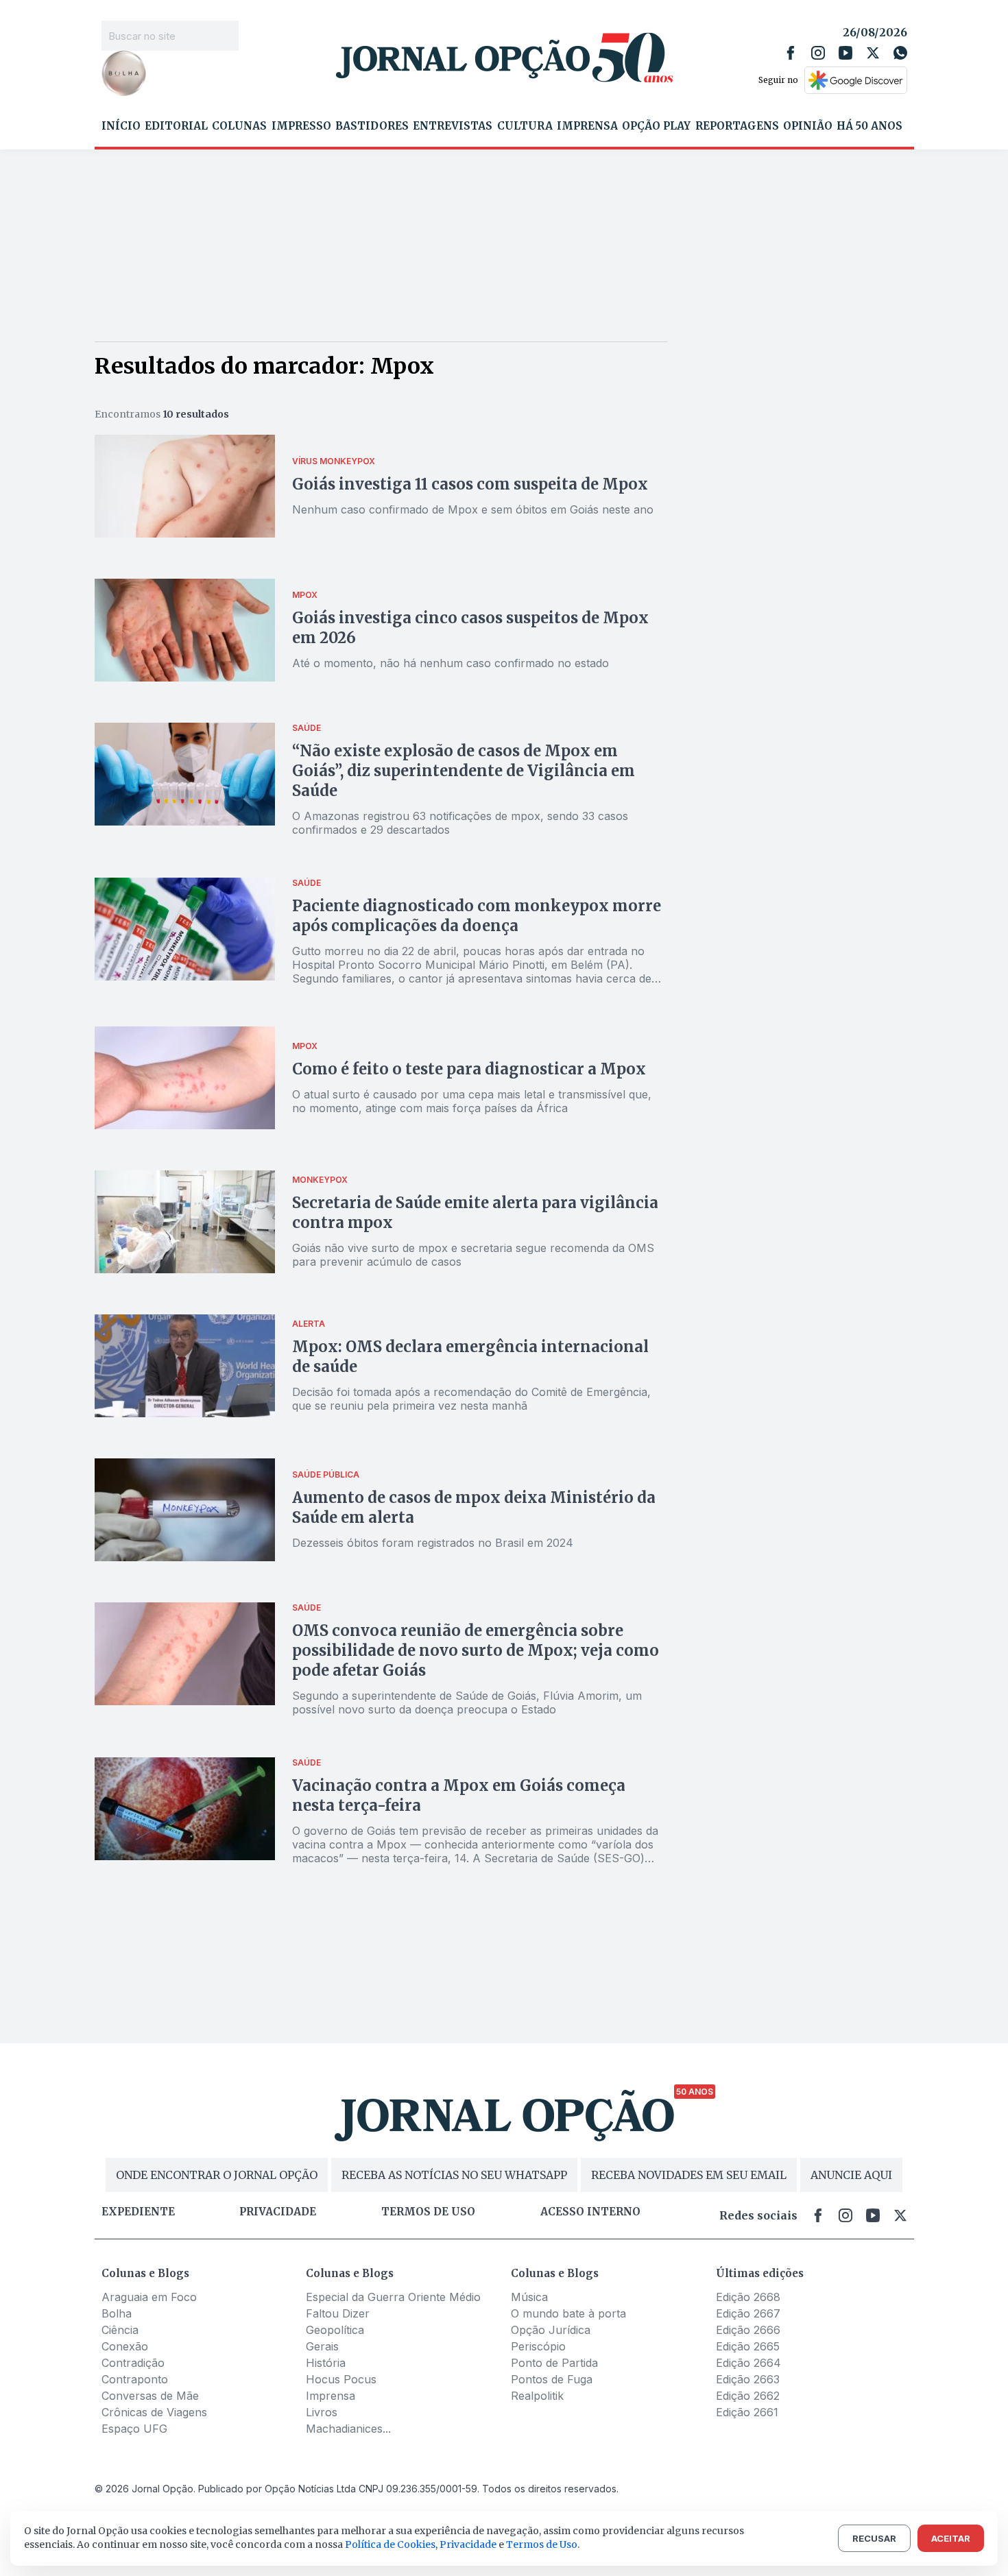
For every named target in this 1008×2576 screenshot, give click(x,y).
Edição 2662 (748, 2396)
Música (529, 2297)
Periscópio (538, 2346)
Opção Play (656, 126)
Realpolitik (537, 2396)
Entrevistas (453, 126)
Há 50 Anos (869, 126)
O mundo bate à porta (568, 2313)
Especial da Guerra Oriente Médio (393, 2297)
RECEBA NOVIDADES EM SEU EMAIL (689, 2175)
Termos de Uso (542, 2544)
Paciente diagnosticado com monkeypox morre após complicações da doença (477, 916)
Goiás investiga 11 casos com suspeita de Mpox (470, 484)
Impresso (301, 126)
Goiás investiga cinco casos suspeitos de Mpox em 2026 (470, 628)
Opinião (808, 126)
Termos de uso (428, 2212)
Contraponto (135, 2379)
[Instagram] (818, 53)
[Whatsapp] (900, 53)
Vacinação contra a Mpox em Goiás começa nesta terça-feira (459, 1795)
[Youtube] (845, 53)
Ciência (120, 2330)
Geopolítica (335, 2330)
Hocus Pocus (341, 2379)
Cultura (525, 126)
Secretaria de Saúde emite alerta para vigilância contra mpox (475, 1213)
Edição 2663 (748, 2379)
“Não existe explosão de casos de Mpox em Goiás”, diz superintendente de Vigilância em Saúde (464, 771)
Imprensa (587, 126)
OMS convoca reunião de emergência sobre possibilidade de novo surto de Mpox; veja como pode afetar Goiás (476, 1650)
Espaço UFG (134, 2429)
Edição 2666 (748, 2330)
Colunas (239, 126)
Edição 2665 (748, 2346)
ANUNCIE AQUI (851, 2175)
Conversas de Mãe (150, 2396)
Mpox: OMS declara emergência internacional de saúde (470, 1357)
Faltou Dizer (338, 2313)
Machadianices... (348, 2429)
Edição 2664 (748, 2363)
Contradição (133, 2363)
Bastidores (372, 126)
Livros (322, 2412)
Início (121, 126)
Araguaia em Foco (149, 2297)
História (326, 2363)
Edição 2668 (748, 2297)
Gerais (322, 2346)
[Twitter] (873, 53)
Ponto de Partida (554, 2363)
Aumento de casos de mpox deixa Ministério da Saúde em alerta (474, 1507)
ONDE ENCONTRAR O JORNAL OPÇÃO (217, 2175)
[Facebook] (791, 53)
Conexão (125, 2346)
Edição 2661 (747, 2412)
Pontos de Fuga (552, 2379)
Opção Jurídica (551, 2330)
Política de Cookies (390, 2544)
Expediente (138, 2212)
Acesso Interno (590, 2212)
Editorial (176, 126)
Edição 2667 (748, 2313)
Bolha (117, 2313)
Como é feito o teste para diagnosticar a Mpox (469, 1069)
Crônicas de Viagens (154, 2412)
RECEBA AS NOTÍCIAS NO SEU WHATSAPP (454, 2175)
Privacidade (278, 2212)
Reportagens (737, 126)
